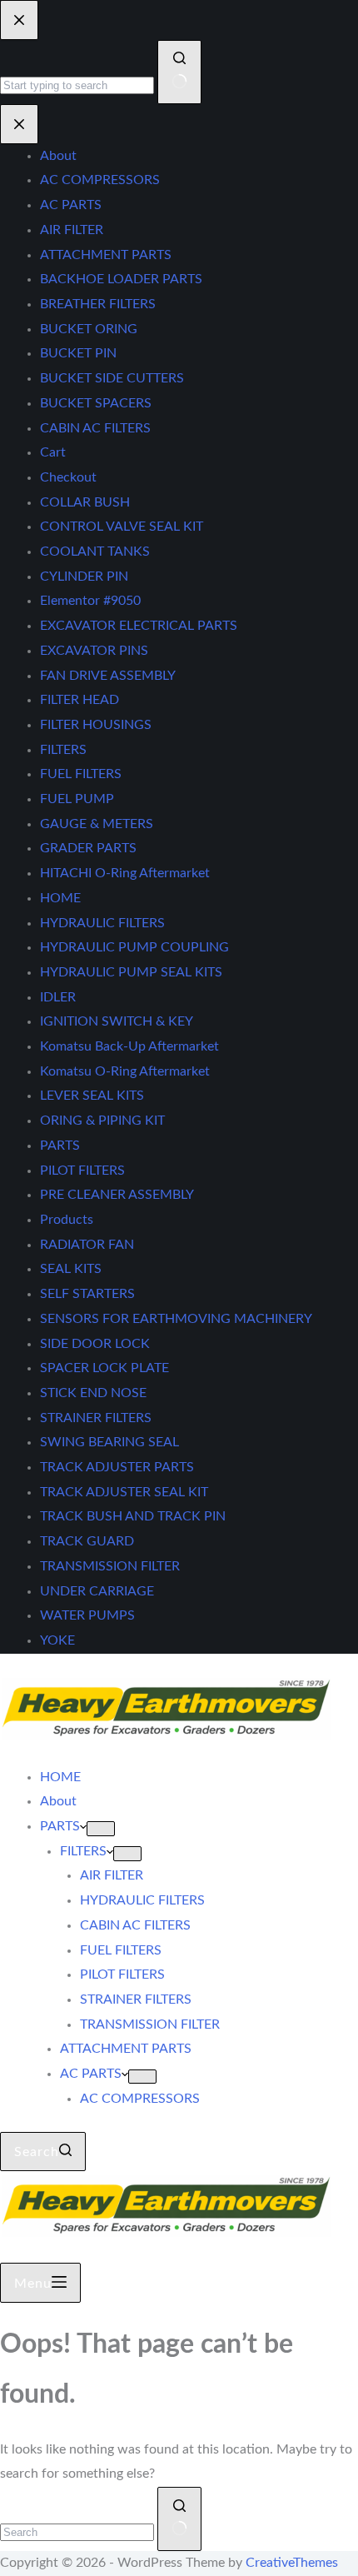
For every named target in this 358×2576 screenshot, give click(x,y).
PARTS (60, 1826)
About (58, 1801)
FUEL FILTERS (121, 1950)
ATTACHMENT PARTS (126, 2049)
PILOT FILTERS (122, 1974)
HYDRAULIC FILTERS (142, 1900)
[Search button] (179, 2519)
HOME (60, 1777)
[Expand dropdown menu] (101, 1829)
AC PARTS (91, 2074)
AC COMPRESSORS (140, 2099)
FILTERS (83, 1851)
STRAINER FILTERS (136, 1999)
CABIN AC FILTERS (135, 1925)
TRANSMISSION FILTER (150, 2024)
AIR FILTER (112, 1875)
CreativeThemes (292, 2563)
